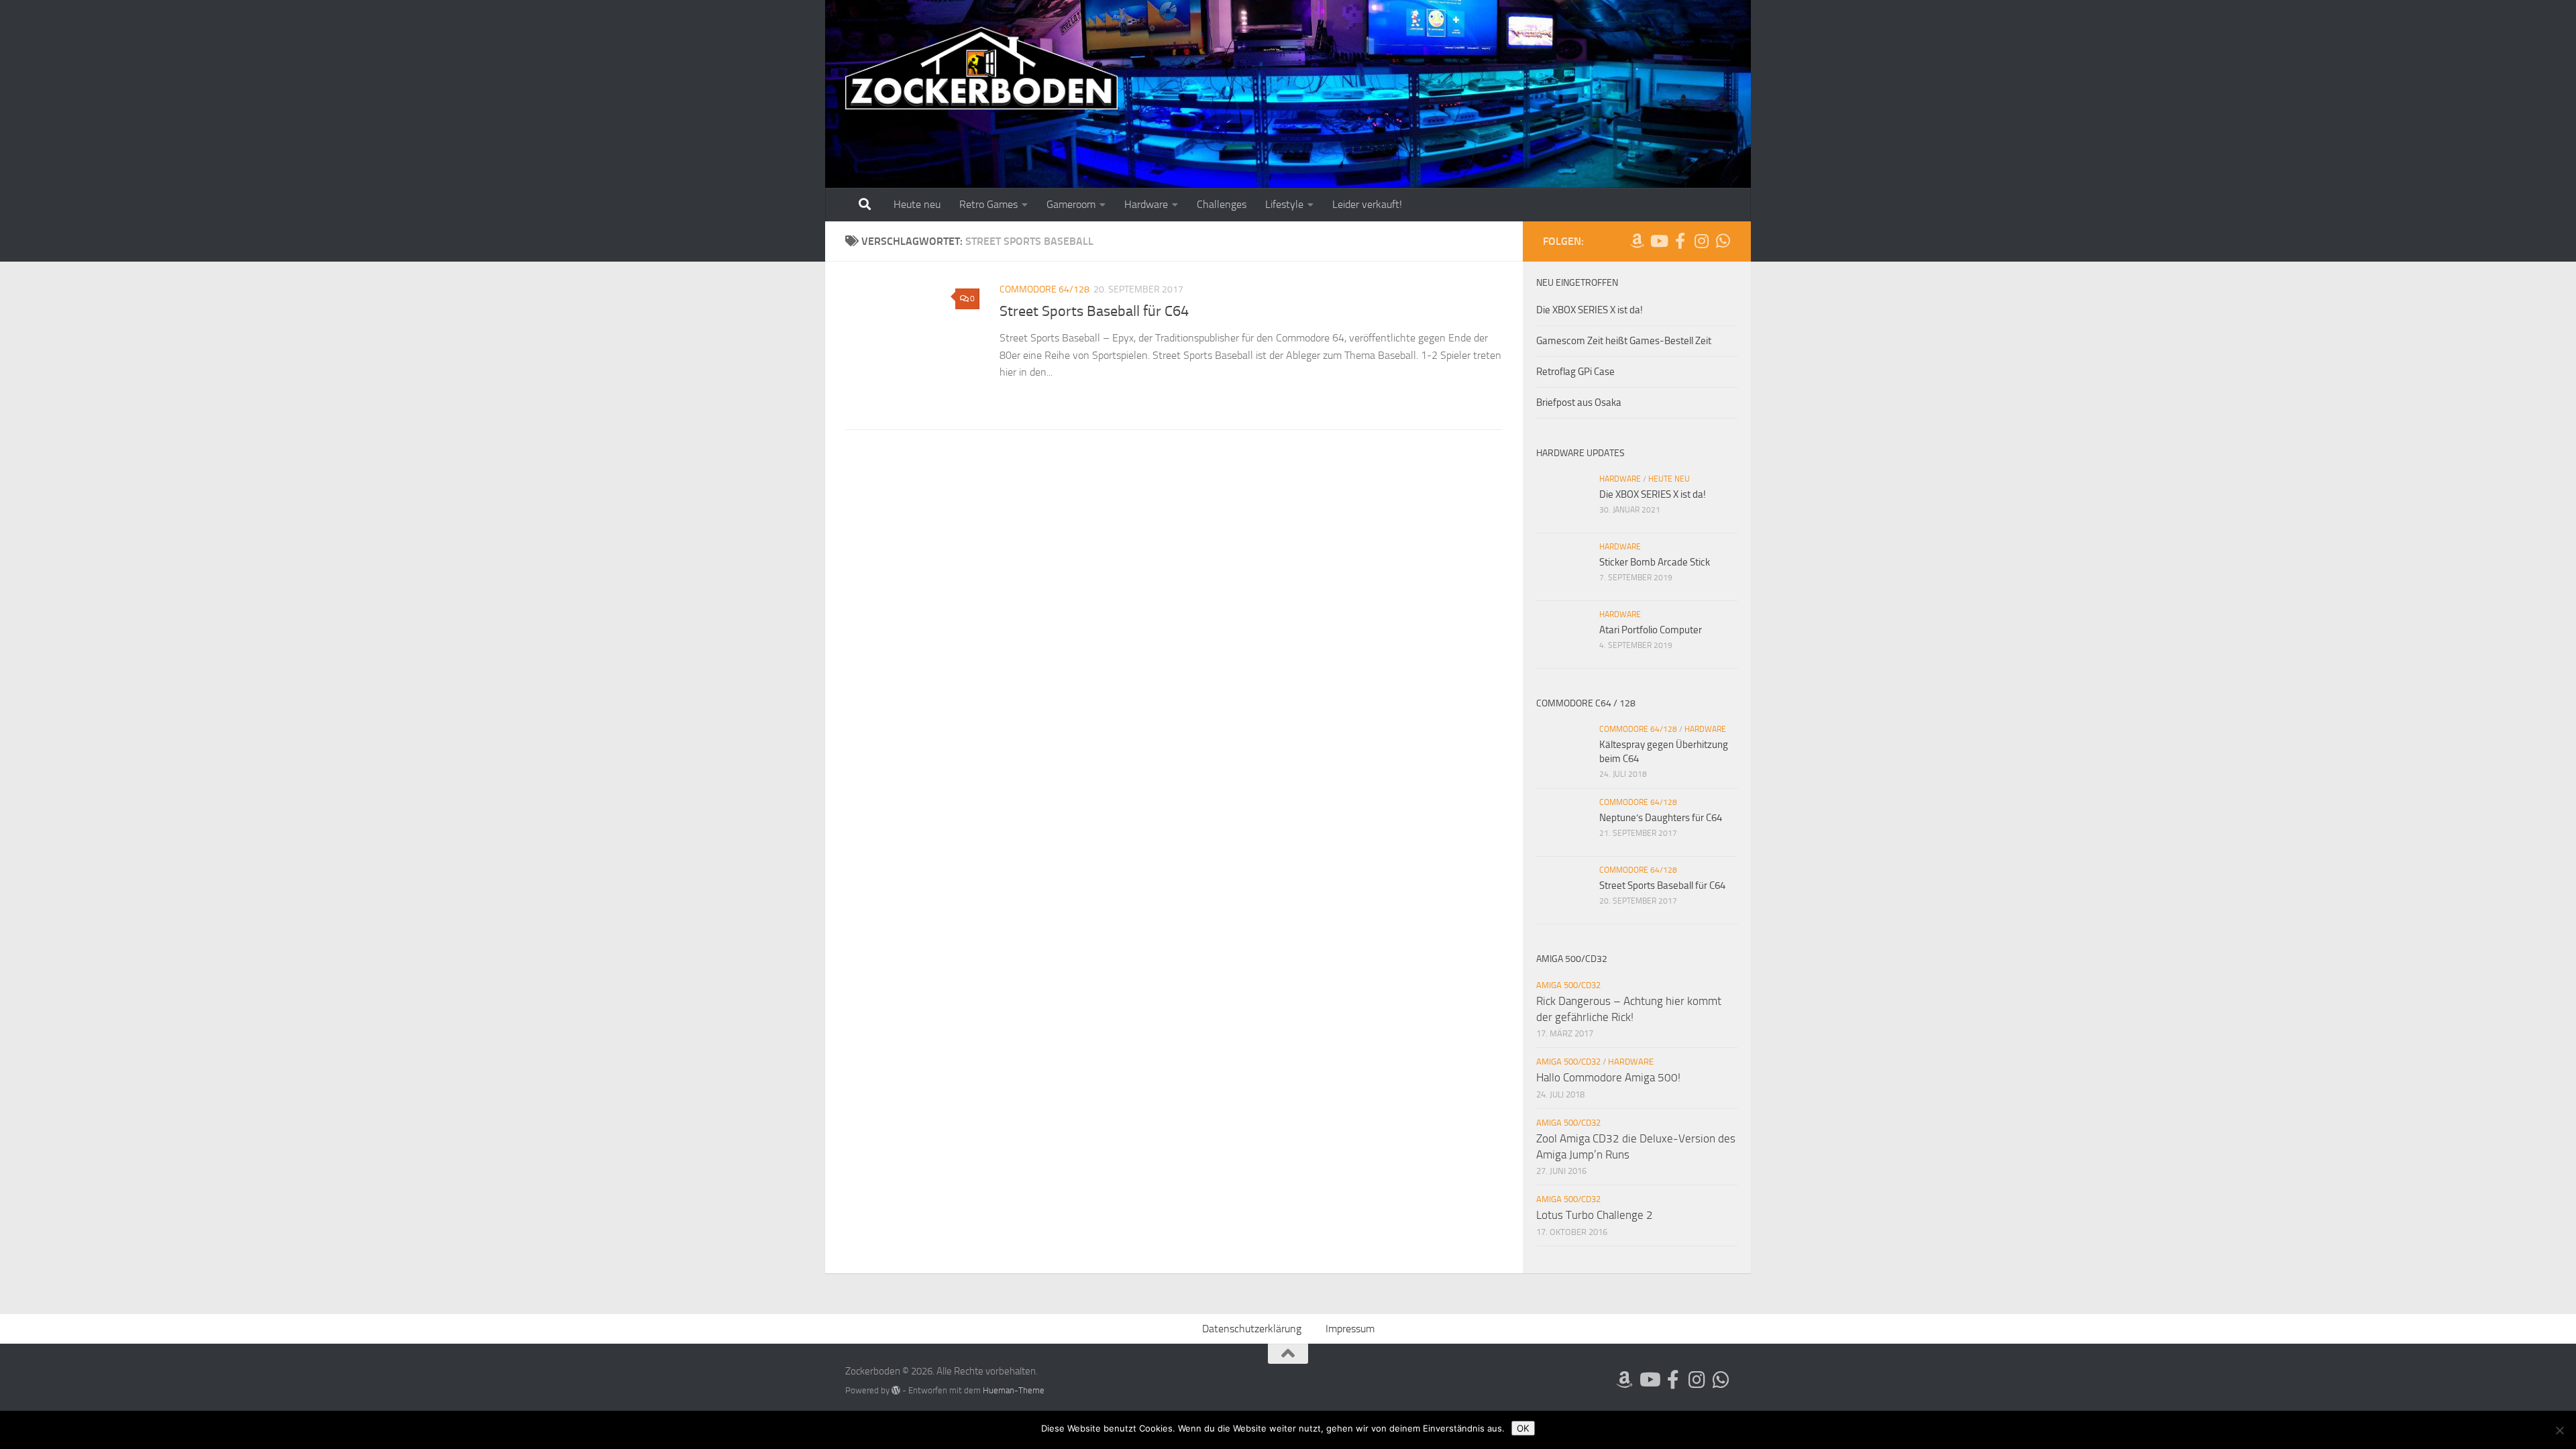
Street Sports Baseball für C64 (1094, 311)
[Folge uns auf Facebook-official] (1680, 241)
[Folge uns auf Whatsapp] (1723, 241)
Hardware (1146, 204)
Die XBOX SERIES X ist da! (1590, 310)
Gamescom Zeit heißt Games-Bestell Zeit (1624, 341)
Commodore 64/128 (1044, 289)
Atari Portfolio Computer (1651, 630)
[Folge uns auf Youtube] (1658, 241)
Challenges (1222, 204)
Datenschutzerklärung (1252, 1329)
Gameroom (1071, 204)
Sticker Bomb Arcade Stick (1655, 562)
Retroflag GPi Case (1575, 372)
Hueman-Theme (1014, 1390)
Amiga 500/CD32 (1568, 985)
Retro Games (988, 204)
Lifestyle (1284, 204)
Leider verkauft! (1367, 204)
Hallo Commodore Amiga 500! (1608, 1077)
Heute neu (917, 204)
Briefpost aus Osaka (1579, 402)
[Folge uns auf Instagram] (1701, 241)
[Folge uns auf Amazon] (1637, 241)
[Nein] (2559, 1430)
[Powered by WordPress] (896, 1390)
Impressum (1350, 1329)
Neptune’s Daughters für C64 (1661, 818)
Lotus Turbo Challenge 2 (1595, 1215)
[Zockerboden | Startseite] (982, 69)
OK (1523, 1428)
